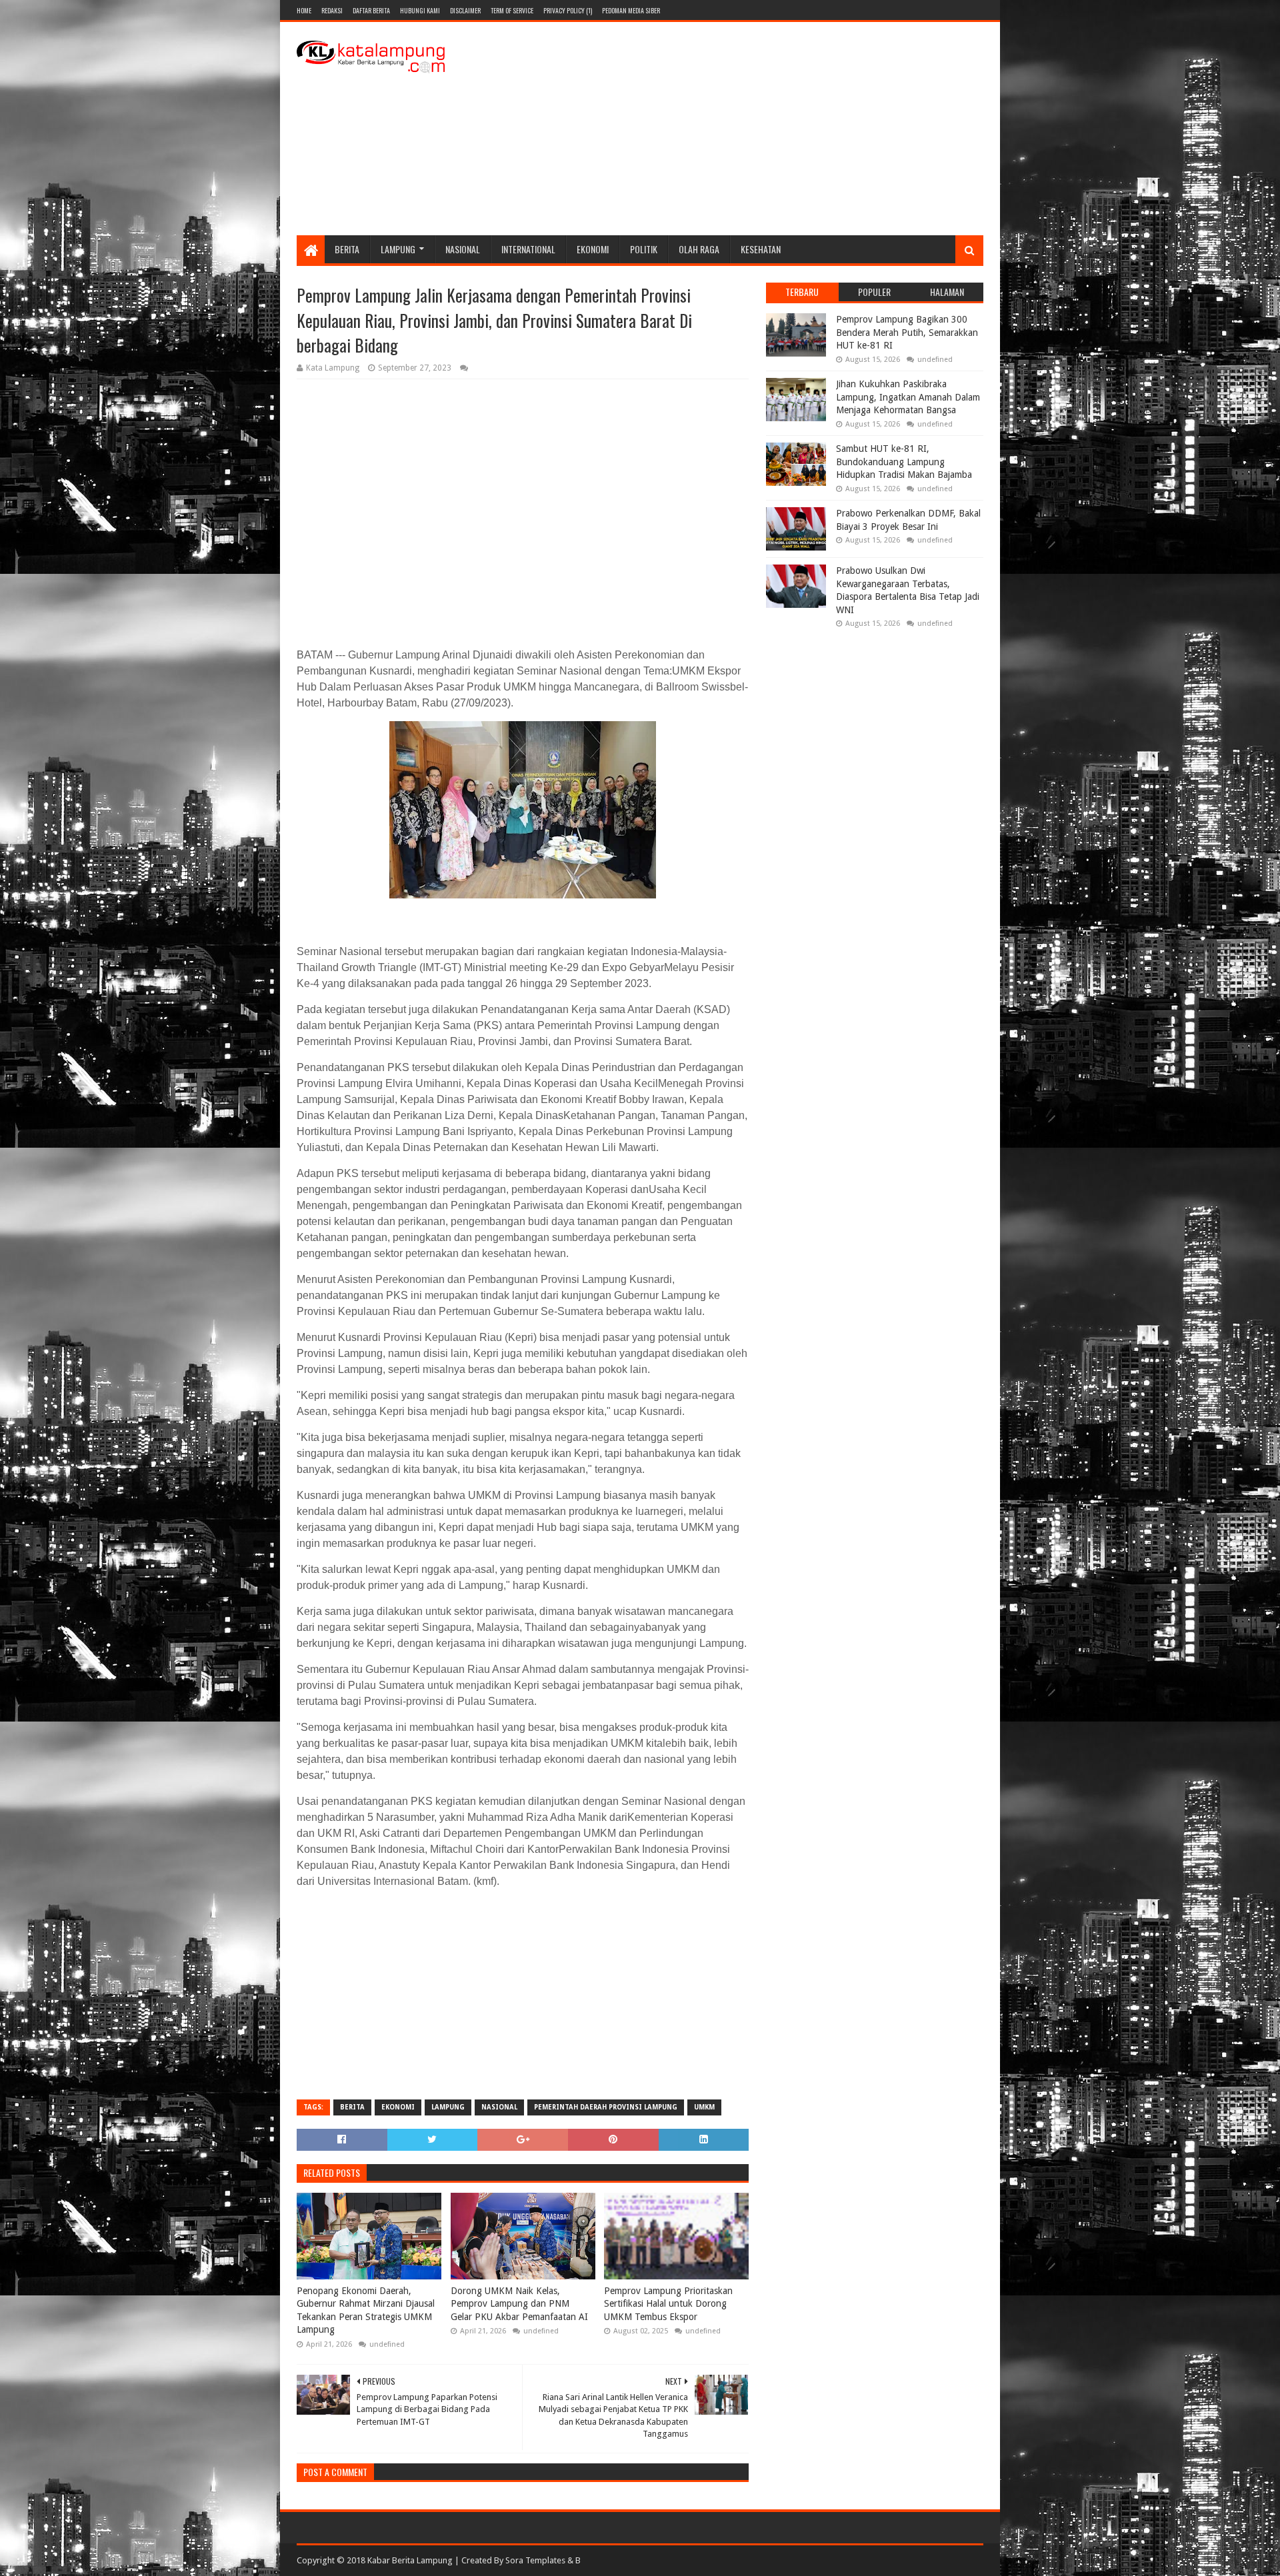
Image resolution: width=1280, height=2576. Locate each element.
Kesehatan (761, 249)
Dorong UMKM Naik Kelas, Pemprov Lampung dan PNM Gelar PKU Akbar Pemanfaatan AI (519, 2304)
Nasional (463, 249)
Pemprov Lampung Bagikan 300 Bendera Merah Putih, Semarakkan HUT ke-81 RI (907, 332)
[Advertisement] (741, 129)
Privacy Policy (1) (568, 10)
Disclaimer (465, 10)
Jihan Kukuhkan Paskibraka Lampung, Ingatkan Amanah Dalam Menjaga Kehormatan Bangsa (908, 397)
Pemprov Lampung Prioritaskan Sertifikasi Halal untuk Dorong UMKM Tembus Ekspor (668, 2304)
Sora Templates (535, 2560)
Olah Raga (699, 249)
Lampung (398, 249)
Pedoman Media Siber (631, 10)
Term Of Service (512, 10)
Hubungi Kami (420, 10)
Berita (347, 249)
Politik (644, 249)
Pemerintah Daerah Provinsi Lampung (606, 2107)
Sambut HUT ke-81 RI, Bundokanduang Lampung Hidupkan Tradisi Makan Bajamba (904, 462)
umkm (704, 2107)
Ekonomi (593, 249)
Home (304, 10)
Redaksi (332, 10)
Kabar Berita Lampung (410, 2560)
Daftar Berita (371, 10)
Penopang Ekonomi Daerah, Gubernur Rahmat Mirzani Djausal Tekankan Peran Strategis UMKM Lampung (366, 2310)
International (528, 249)
